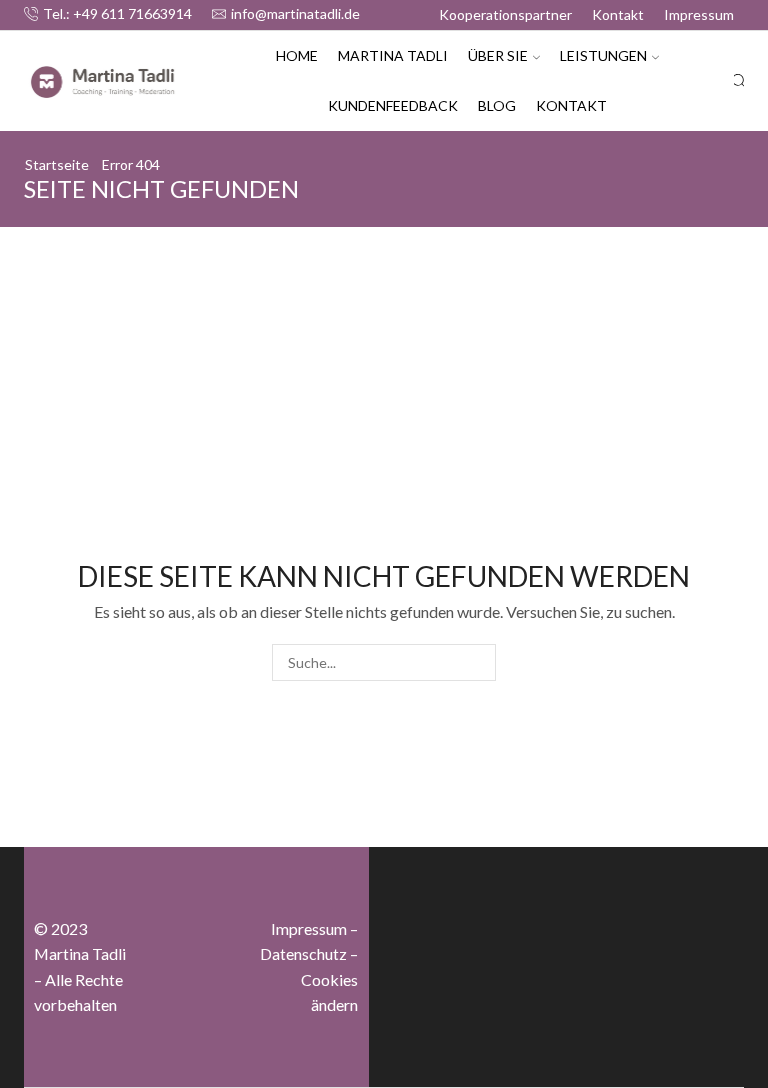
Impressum (699, 14)
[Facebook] (196, 902)
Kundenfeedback (393, 105)
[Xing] (196, 1002)
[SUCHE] (477, 662)
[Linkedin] (196, 1052)
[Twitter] (196, 952)
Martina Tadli (393, 55)
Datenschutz (303, 953)
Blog (497, 105)
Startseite (57, 164)
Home (297, 55)
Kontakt (618, 14)
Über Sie (498, 55)
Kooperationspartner (505, 14)
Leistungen (603, 55)
